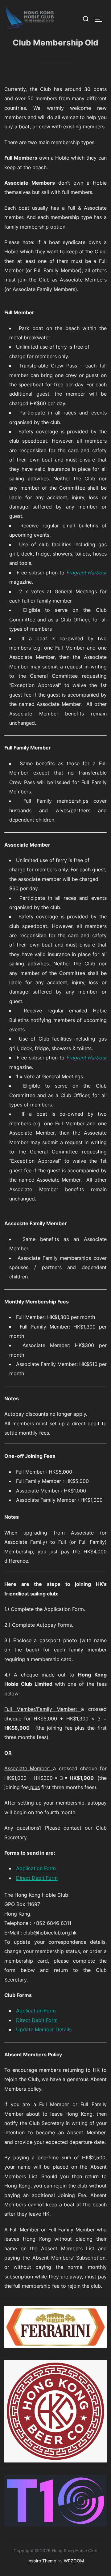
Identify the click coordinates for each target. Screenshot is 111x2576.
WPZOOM (74, 2561)
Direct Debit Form (37, 1878)
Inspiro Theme (42, 2561)
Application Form (36, 1868)
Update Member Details (44, 2029)
